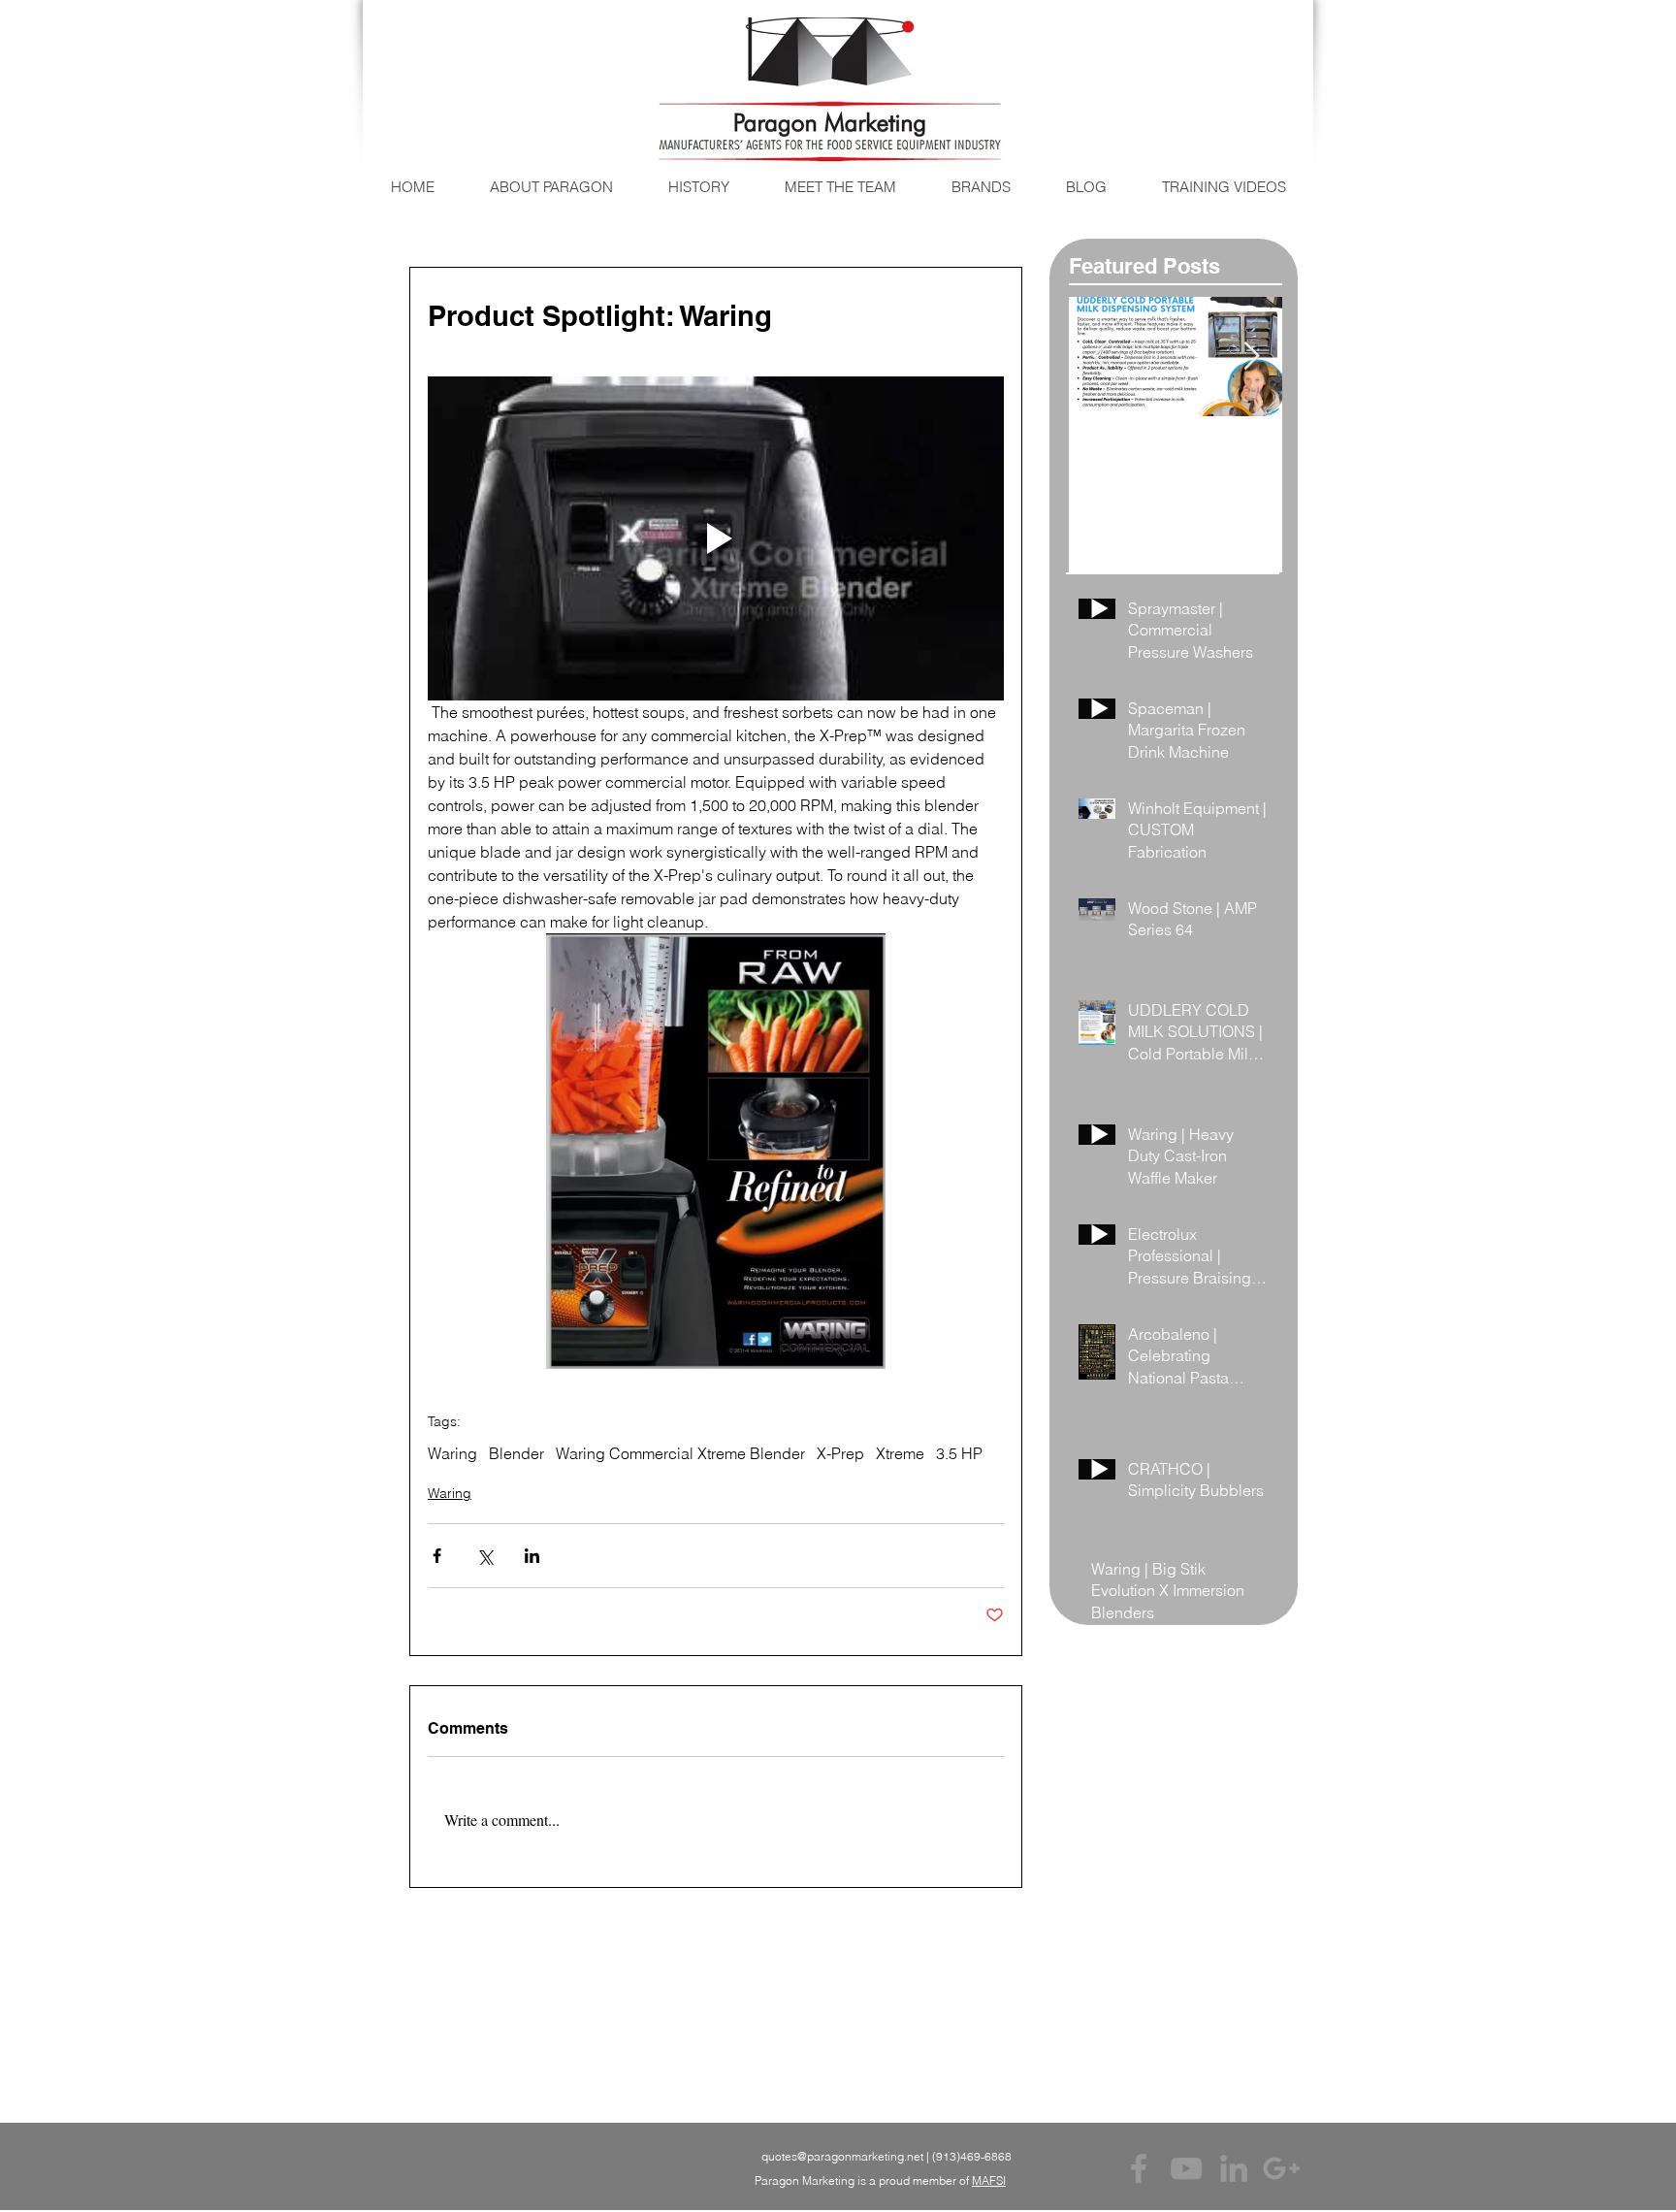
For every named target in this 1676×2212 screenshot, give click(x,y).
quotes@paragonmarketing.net (842, 2156)
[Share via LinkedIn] (532, 1556)
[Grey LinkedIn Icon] (1234, 2168)
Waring (452, 1453)
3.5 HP (959, 1453)
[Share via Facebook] (437, 1556)
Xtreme (900, 1453)
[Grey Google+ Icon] (1281, 2168)
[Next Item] (1251, 357)
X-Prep (840, 1453)
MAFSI (989, 2180)
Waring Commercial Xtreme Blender (680, 1453)
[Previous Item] (1100, 357)
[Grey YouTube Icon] (1186, 2168)
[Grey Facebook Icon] (1139, 2168)
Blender (516, 1453)
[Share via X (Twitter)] (484, 1556)
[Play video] (716, 538)
